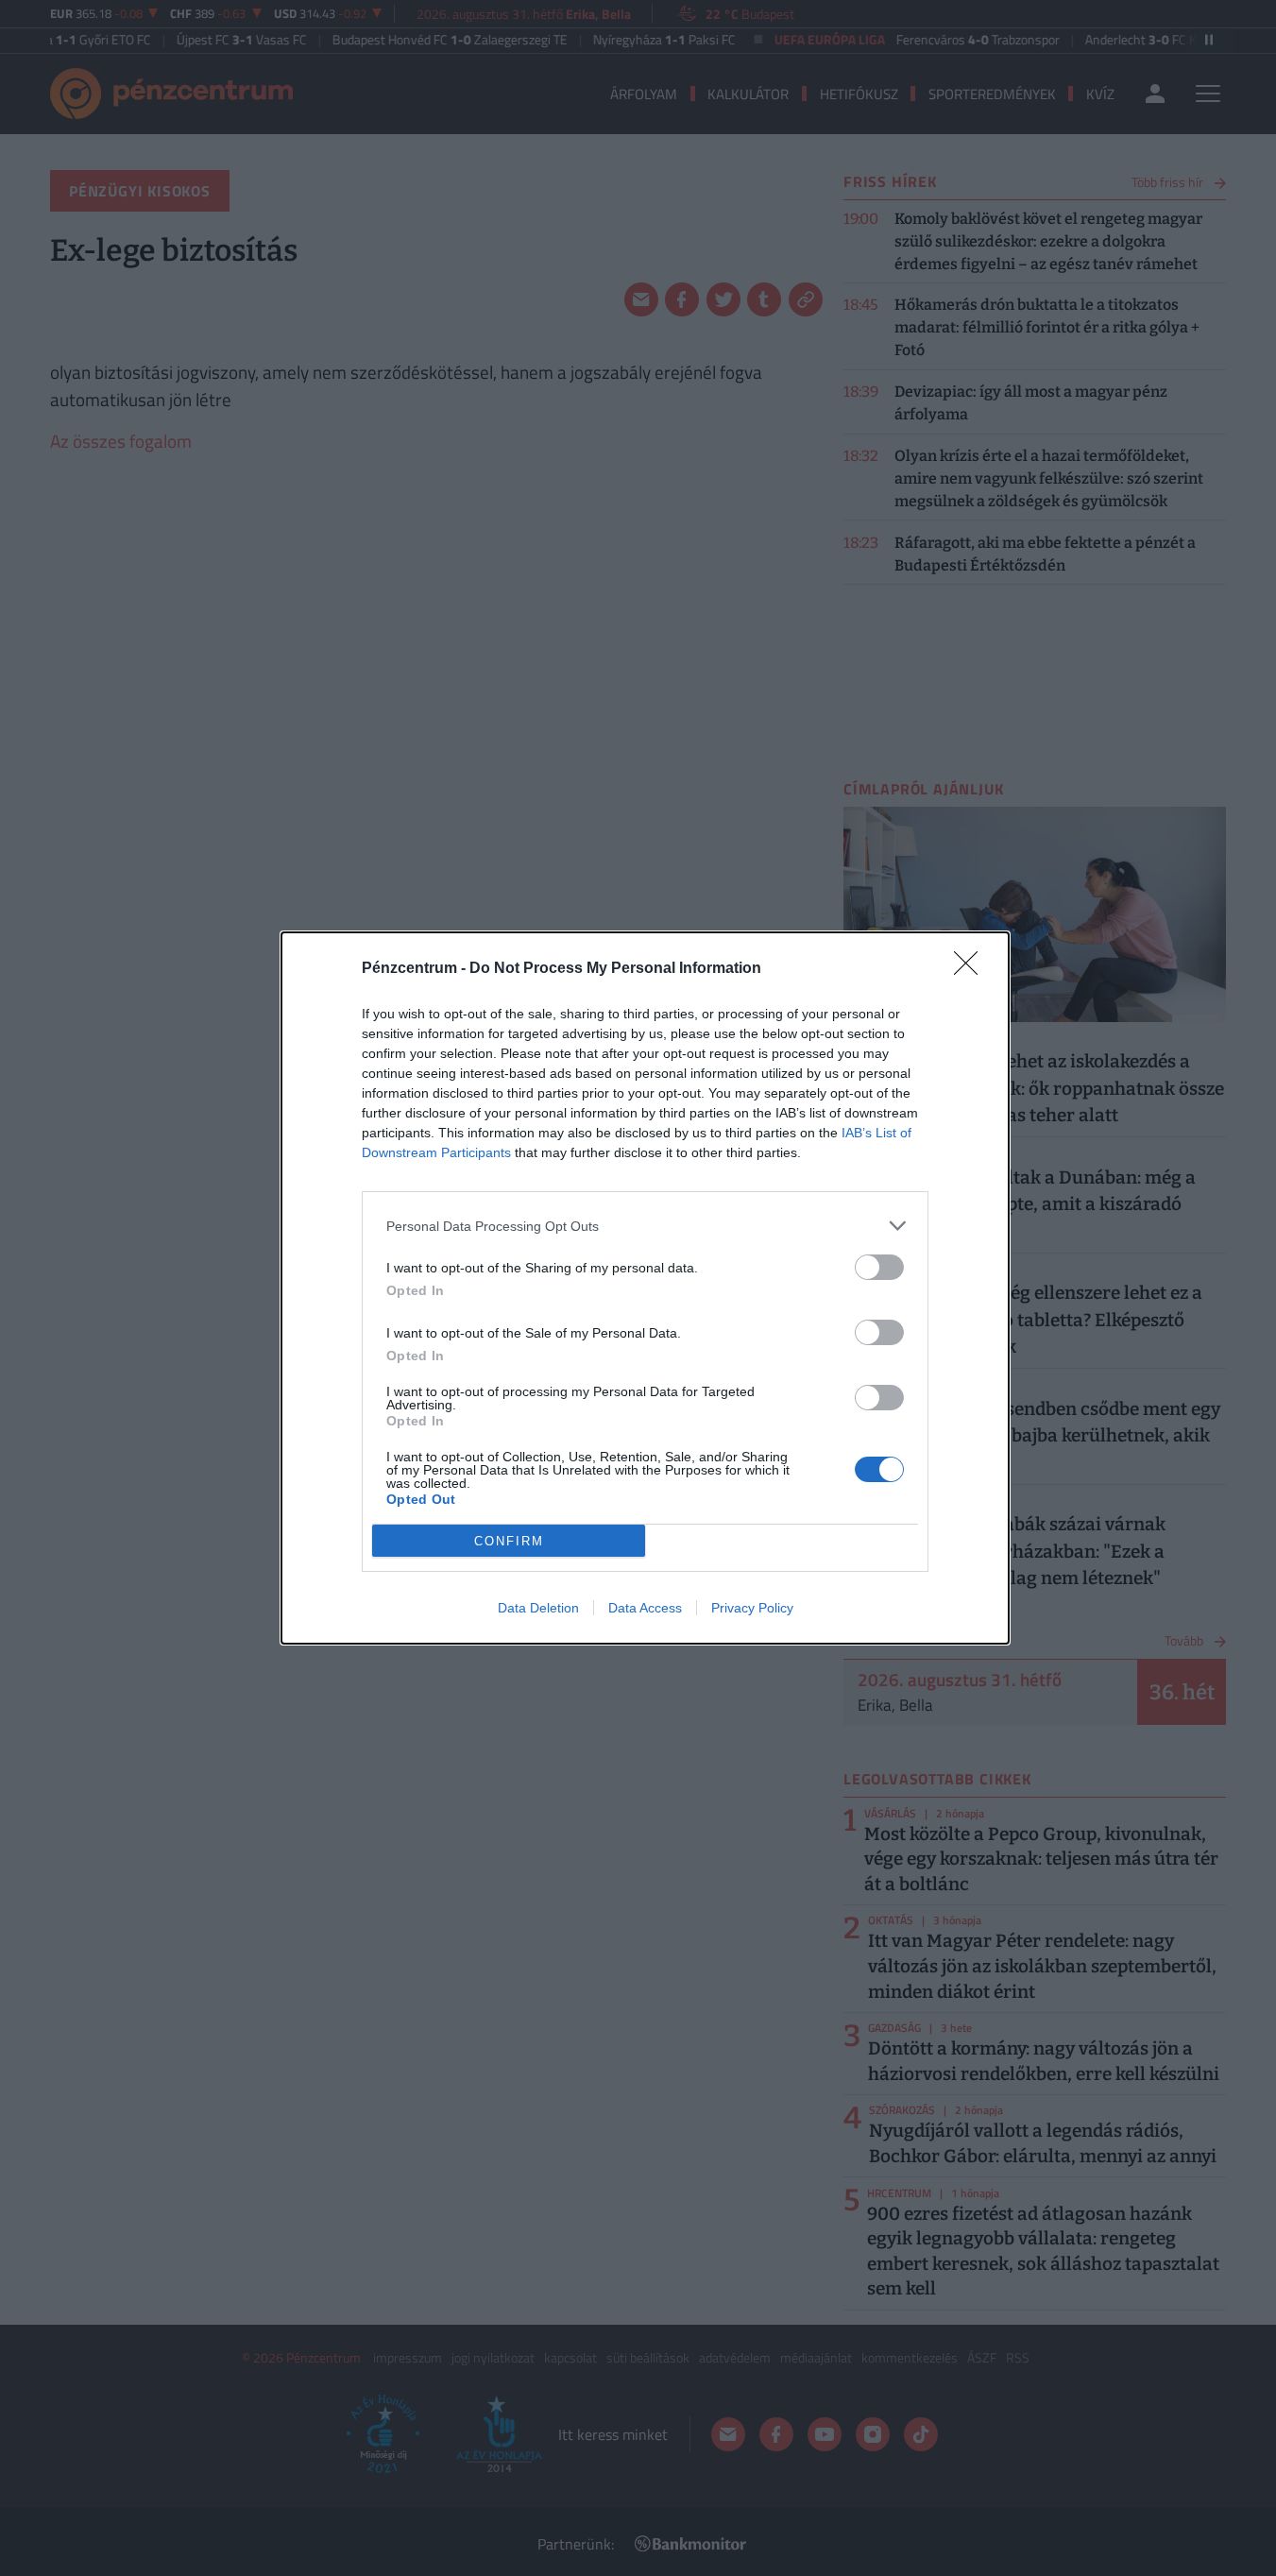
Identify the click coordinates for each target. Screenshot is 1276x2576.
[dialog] (645, 1288)
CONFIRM (509, 1541)
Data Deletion (538, 1608)
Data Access (645, 1608)
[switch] (879, 1267)
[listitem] (645, 1226)
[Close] (972, 969)
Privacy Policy (752, 1608)
